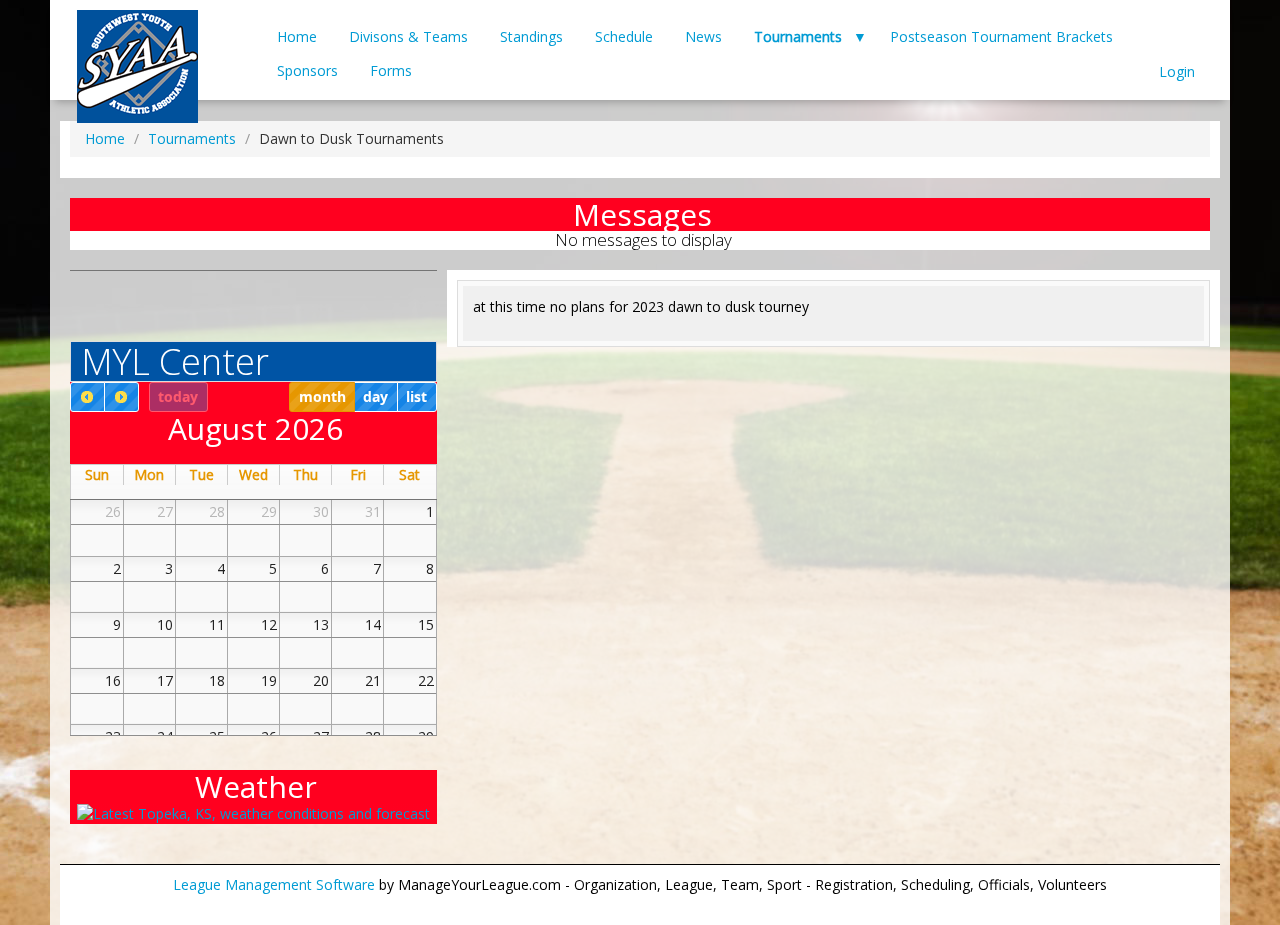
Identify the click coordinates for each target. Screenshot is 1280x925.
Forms (391, 70)
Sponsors (307, 70)
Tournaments (798, 36)
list (416, 396)
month (322, 396)
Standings (531, 36)
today (178, 396)
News (703, 36)
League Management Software (274, 884)
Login (1177, 71)
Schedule (624, 36)
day (375, 396)
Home (297, 36)
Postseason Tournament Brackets (1001, 36)
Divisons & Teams (408, 36)
